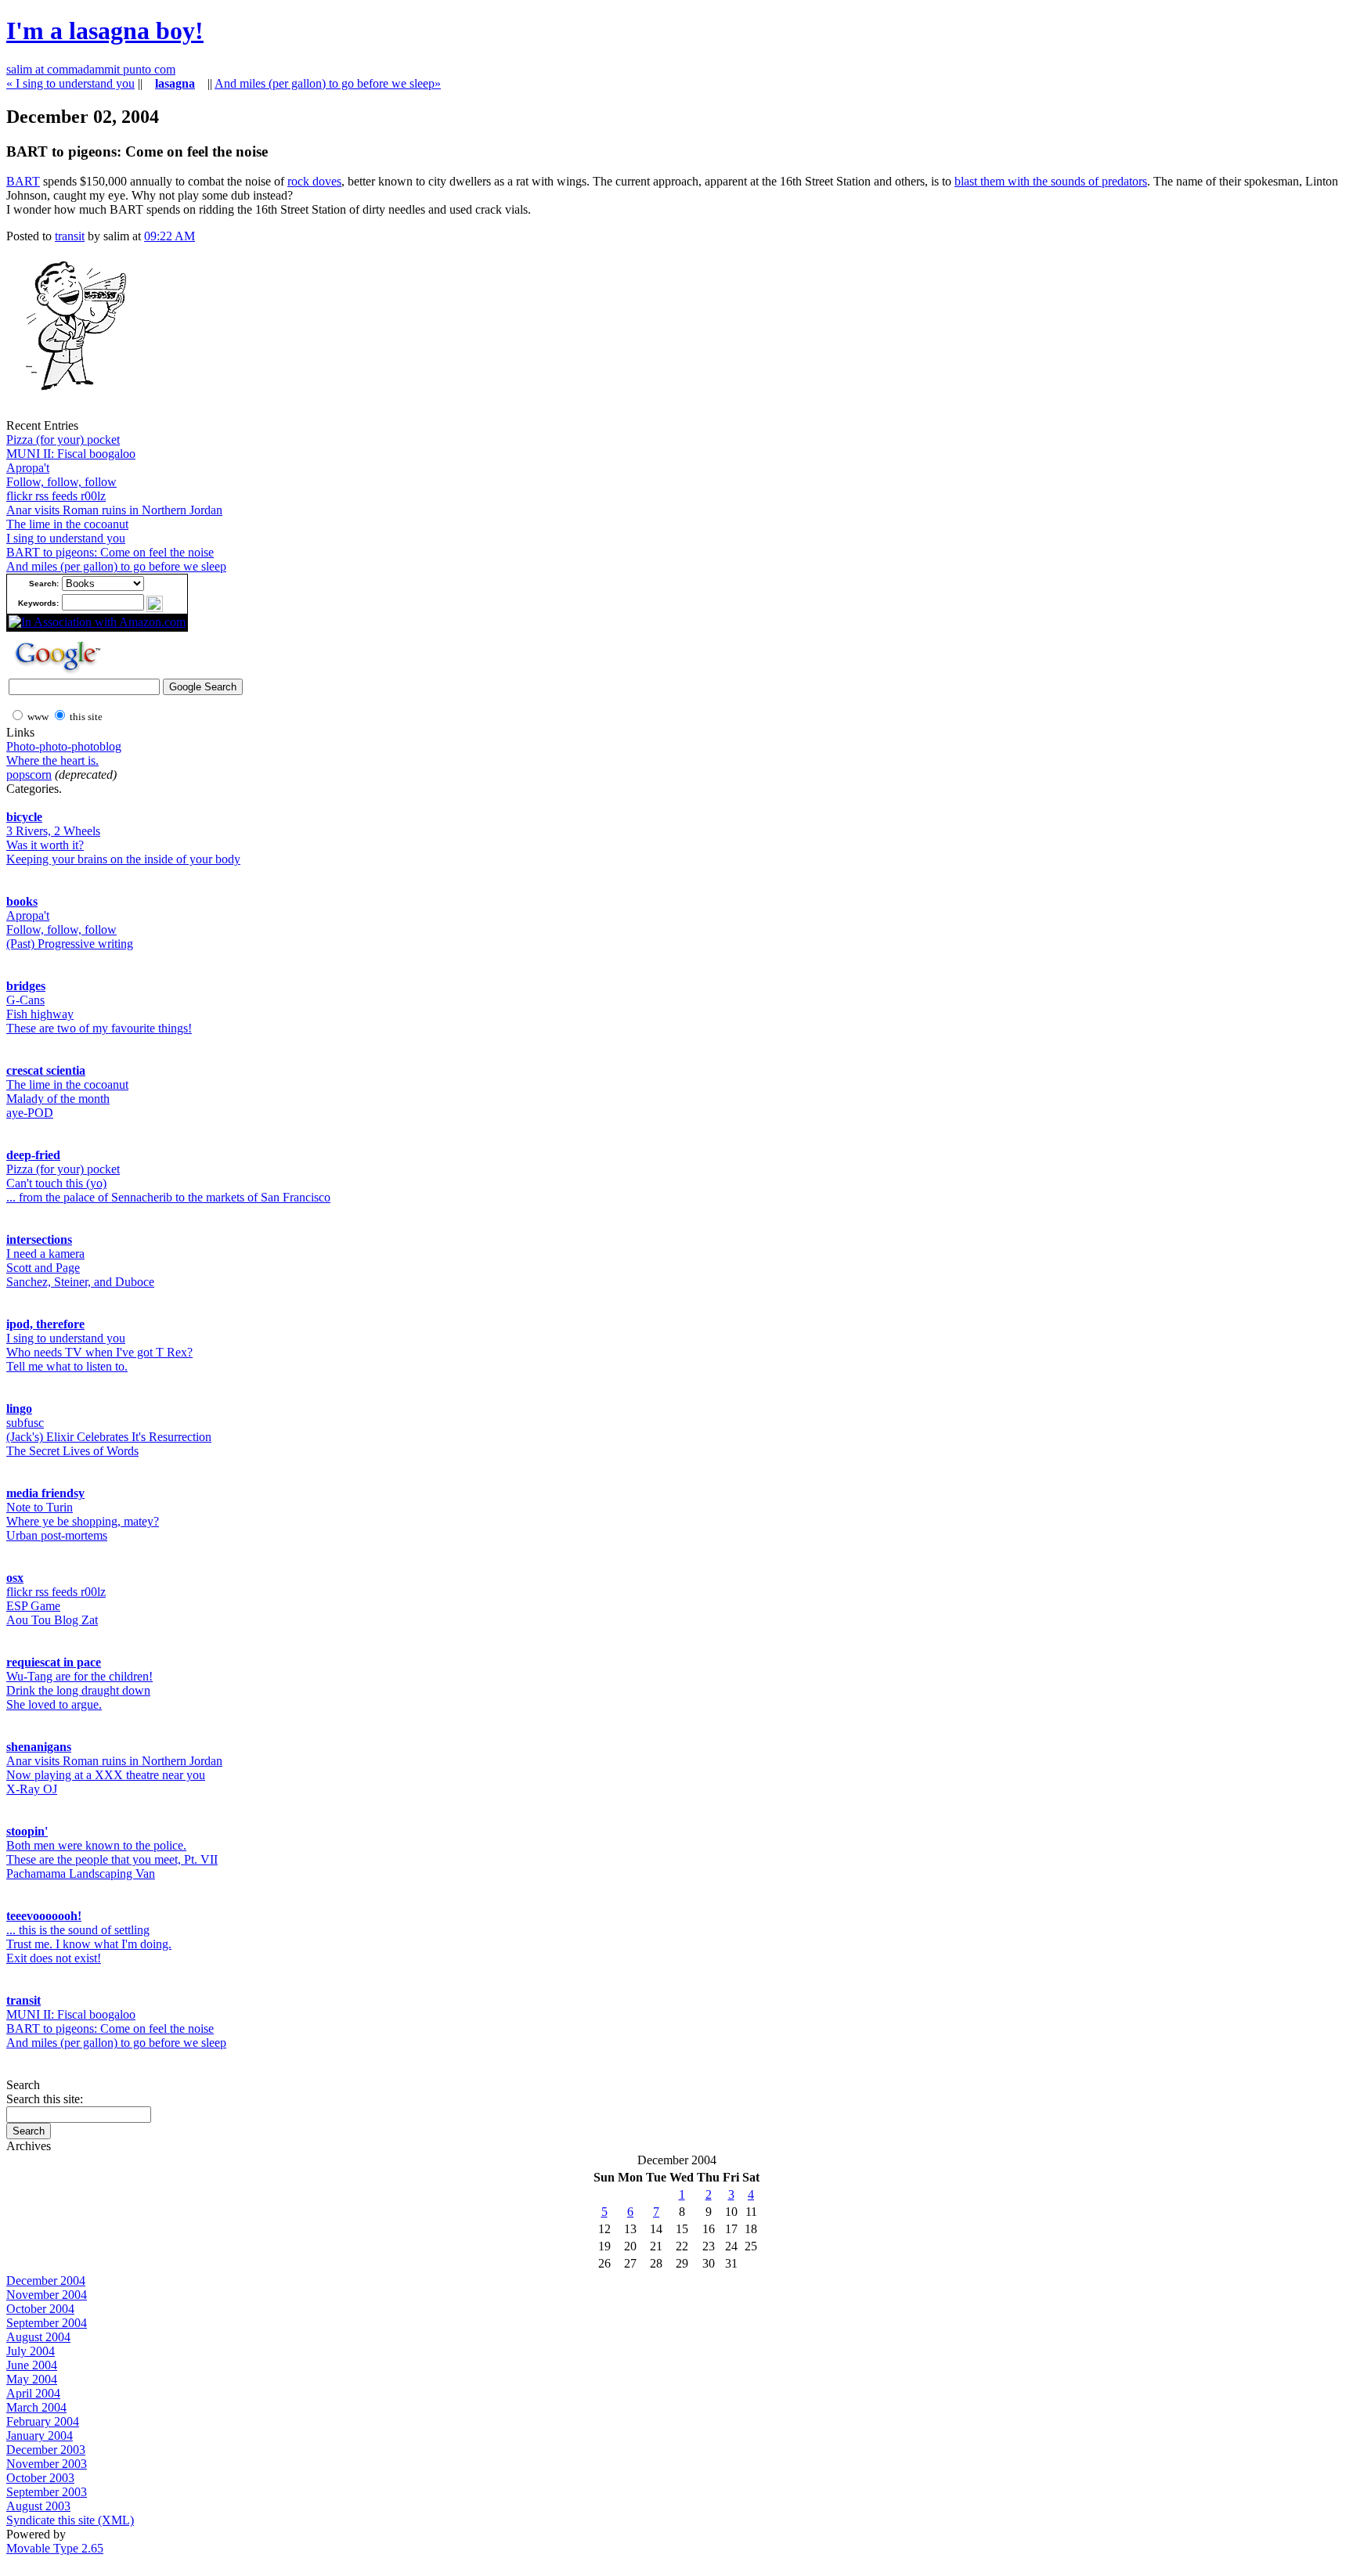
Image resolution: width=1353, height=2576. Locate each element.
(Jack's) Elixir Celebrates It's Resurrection (109, 1437)
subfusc (25, 1423)
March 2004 (36, 2407)
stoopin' (27, 1831)
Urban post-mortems (57, 1535)
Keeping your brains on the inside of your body (123, 859)
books (22, 901)
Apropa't (28, 468)
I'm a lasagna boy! (105, 31)
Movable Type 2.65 (55, 2548)
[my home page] (70, 414)
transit (70, 236)
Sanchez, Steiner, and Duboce (80, 1282)
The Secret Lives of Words (72, 1451)
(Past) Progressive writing (70, 944)
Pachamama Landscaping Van (81, 1873)
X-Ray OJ (32, 1789)
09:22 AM (170, 236)
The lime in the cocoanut (67, 524)
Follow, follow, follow (61, 482)
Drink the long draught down (78, 1690)
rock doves (314, 181)
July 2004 (31, 2351)
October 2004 (40, 2309)
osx (15, 1578)
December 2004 (46, 2281)
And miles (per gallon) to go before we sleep (116, 566)
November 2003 (47, 2464)
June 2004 (32, 2365)
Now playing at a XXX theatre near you (106, 1775)
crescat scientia (46, 1070)
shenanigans (39, 1747)
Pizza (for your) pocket (63, 440)
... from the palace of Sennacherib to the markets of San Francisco (168, 1197)
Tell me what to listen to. (67, 1366)
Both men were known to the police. (96, 1845)
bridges (26, 986)
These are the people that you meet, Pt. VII (112, 1859)
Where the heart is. (52, 760)
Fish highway (40, 1014)
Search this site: (45, 2099)
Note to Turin (40, 1507)
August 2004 (38, 2337)
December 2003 (46, 2450)
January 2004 (40, 2435)
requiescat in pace (54, 1662)
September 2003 (47, 2492)
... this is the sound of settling (78, 1930)
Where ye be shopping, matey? (83, 1521)
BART (23, 181)
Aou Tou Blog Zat (52, 1620)
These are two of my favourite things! (99, 1028)
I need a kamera (45, 1254)
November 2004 (47, 2295)
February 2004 (43, 2421)
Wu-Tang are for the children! (79, 1676)
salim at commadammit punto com (91, 69)
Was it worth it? (45, 845)
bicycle (24, 817)
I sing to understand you (66, 538)
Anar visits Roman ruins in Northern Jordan (114, 510)
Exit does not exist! (54, 1958)
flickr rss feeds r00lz (56, 496)
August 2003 (38, 2506)
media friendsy (45, 1493)
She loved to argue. (54, 1704)
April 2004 (33, 2393)
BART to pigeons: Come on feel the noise (110, 552)
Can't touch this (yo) (56, 1183)
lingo (19, 1409)
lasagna (175, 83)
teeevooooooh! (44, 1916)
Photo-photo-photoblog (64, 746)
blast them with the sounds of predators (1051, 181)
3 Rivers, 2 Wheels (53, 831)
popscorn (29, 775)
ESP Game (33, 1606)
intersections (39, 1239)
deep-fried (33, 1155)
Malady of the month (58, 1099)
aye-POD (30, 1113)
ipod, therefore (45, 1324)
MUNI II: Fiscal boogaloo (71, 454)
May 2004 (32, 2379)
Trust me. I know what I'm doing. (89, 1944)
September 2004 (47, 2323)
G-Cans (25, 1000)
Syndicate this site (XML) (70, 2520)
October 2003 (40, 2478)
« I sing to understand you (70, 83)
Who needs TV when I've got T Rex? (99, 1352)
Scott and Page (43, 1268)
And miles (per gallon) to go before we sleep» (328, 83)
